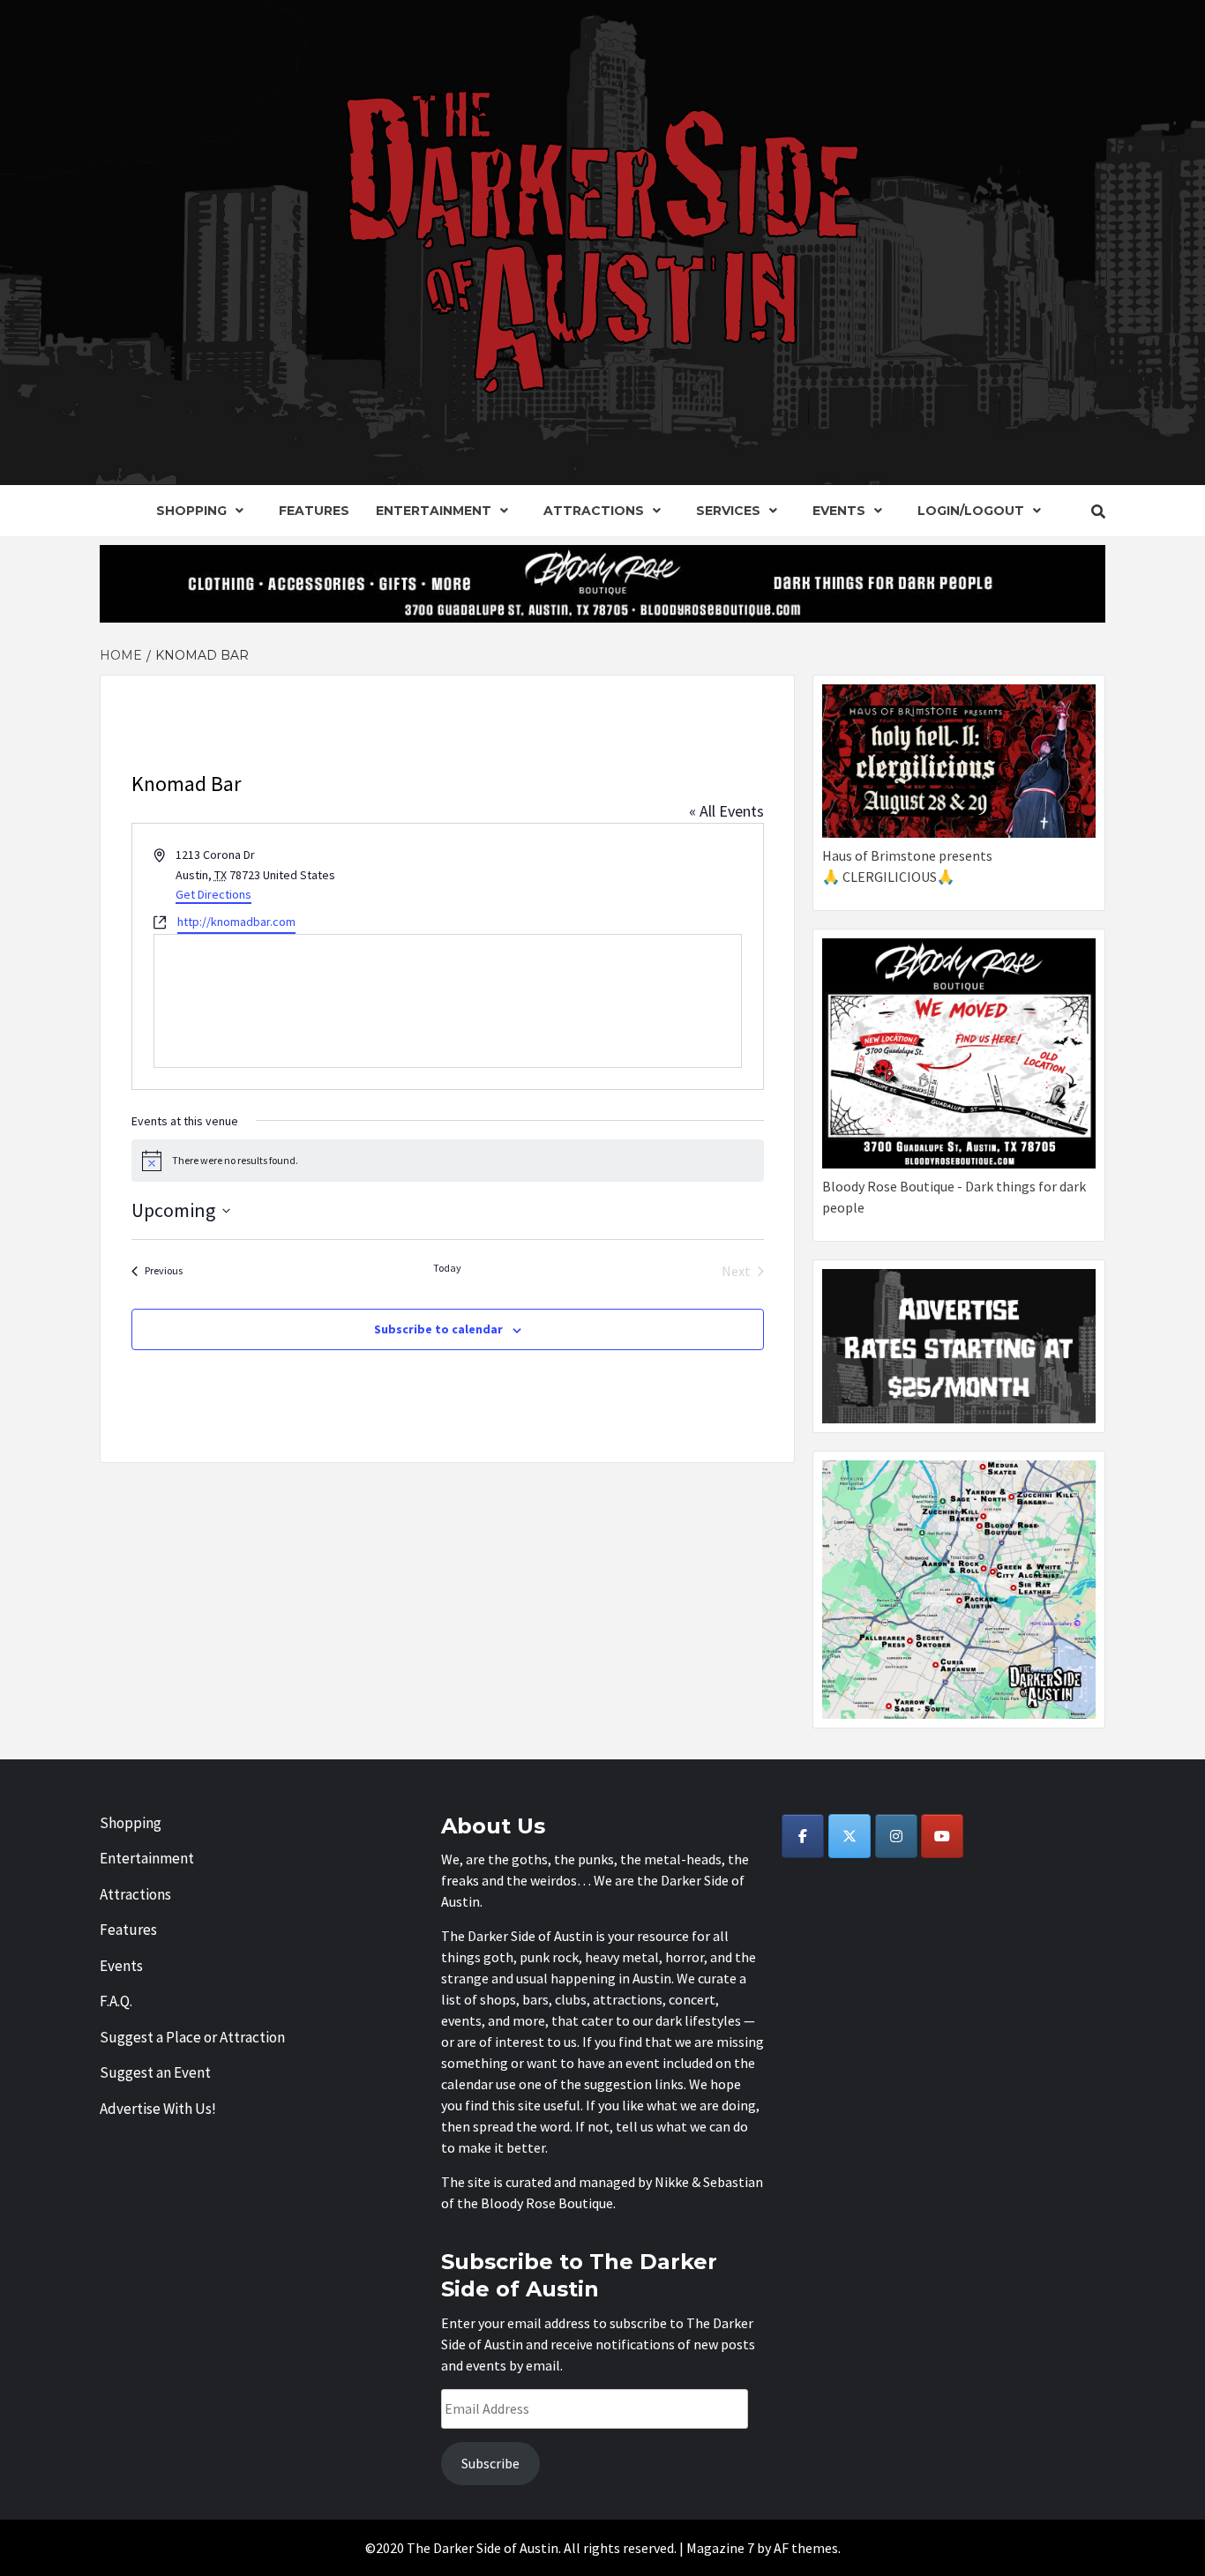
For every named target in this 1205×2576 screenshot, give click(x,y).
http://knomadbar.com (236, 922)
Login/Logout (971, 511)
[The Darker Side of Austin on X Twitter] (849, 1836)
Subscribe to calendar (438, 1329)
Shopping (191, 511)
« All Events (726, 811)
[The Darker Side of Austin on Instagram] (896, 1836)
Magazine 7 (720, 2548)
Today (447, 1268)
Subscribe (490, 2463)
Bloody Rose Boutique (547, 2203)
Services (728, 511)
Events (839, 511)
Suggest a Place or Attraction (192, 2037)
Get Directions (213, 894)
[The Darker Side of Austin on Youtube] (942, 1836)
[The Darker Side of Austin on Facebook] (803, 1836)
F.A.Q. (116, 2001)
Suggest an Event (155, 2072)
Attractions (594, 511)
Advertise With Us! (158, 2109)
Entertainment (434, 511)
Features (314, 511)
